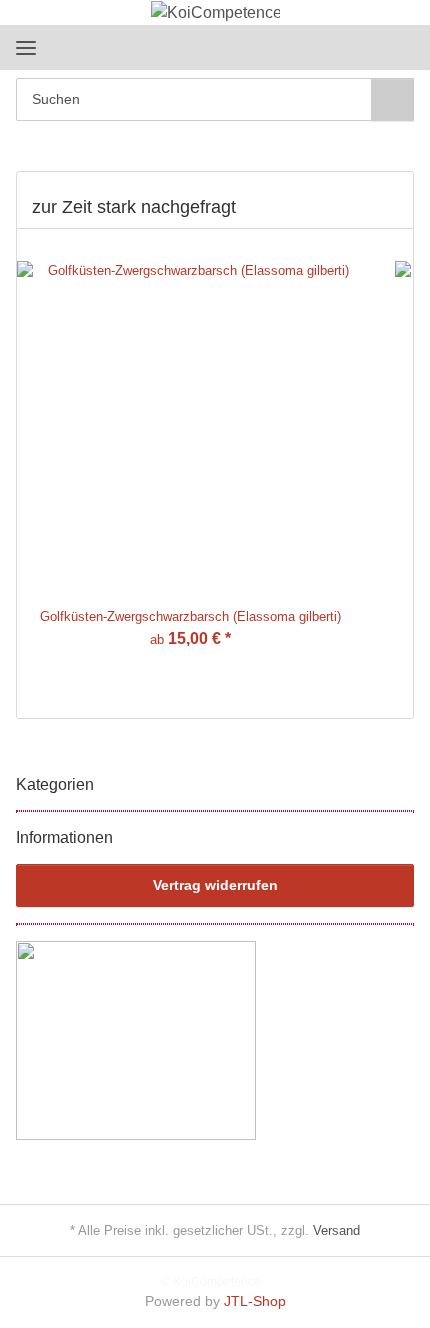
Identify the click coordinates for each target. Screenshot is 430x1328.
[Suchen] (392, 99)
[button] (335, 47)
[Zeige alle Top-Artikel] (391, 208)
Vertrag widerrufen (215, 885)
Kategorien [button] (55, 784)
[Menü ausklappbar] (26, 47)
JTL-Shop (255, 1301)
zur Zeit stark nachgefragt (134, 207)
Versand (336, 1230)
